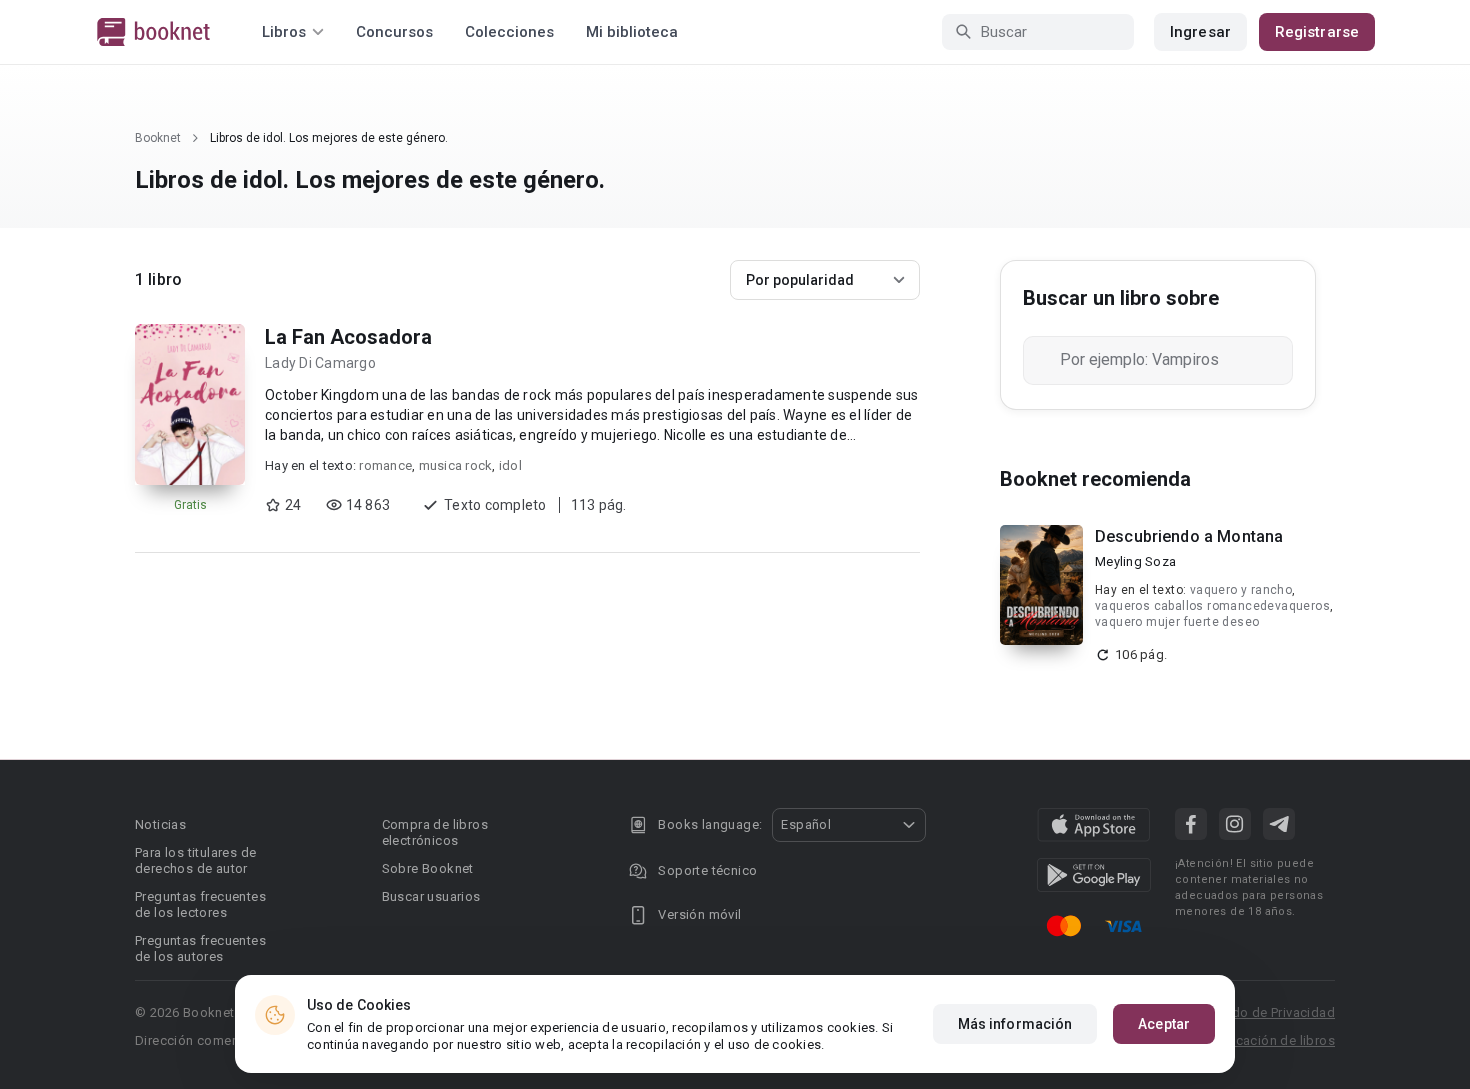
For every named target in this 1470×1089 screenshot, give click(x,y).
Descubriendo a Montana (1189, 536)
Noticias (160, 824)
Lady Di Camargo (320, 363)
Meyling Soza (1135, 561)
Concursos (394, 32)
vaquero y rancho (1241, 590)
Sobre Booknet (428, 868)
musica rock (456, 465)
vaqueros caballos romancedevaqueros (1212, 606)
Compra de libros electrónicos (435, 832)
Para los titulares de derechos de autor (195, 860)
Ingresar (1200, 32)
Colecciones (509, 32)
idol (510, 465)
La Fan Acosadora (348, 337)
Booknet (158, 138)
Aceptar (1164, 1024)
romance (385, 465)
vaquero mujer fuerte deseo (1177, 622)
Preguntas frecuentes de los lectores (200, 904)
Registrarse (1317, 32)
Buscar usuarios (431, 896)
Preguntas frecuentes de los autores (200, 948)
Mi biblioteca (632, 32)
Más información (1015, 1024)
